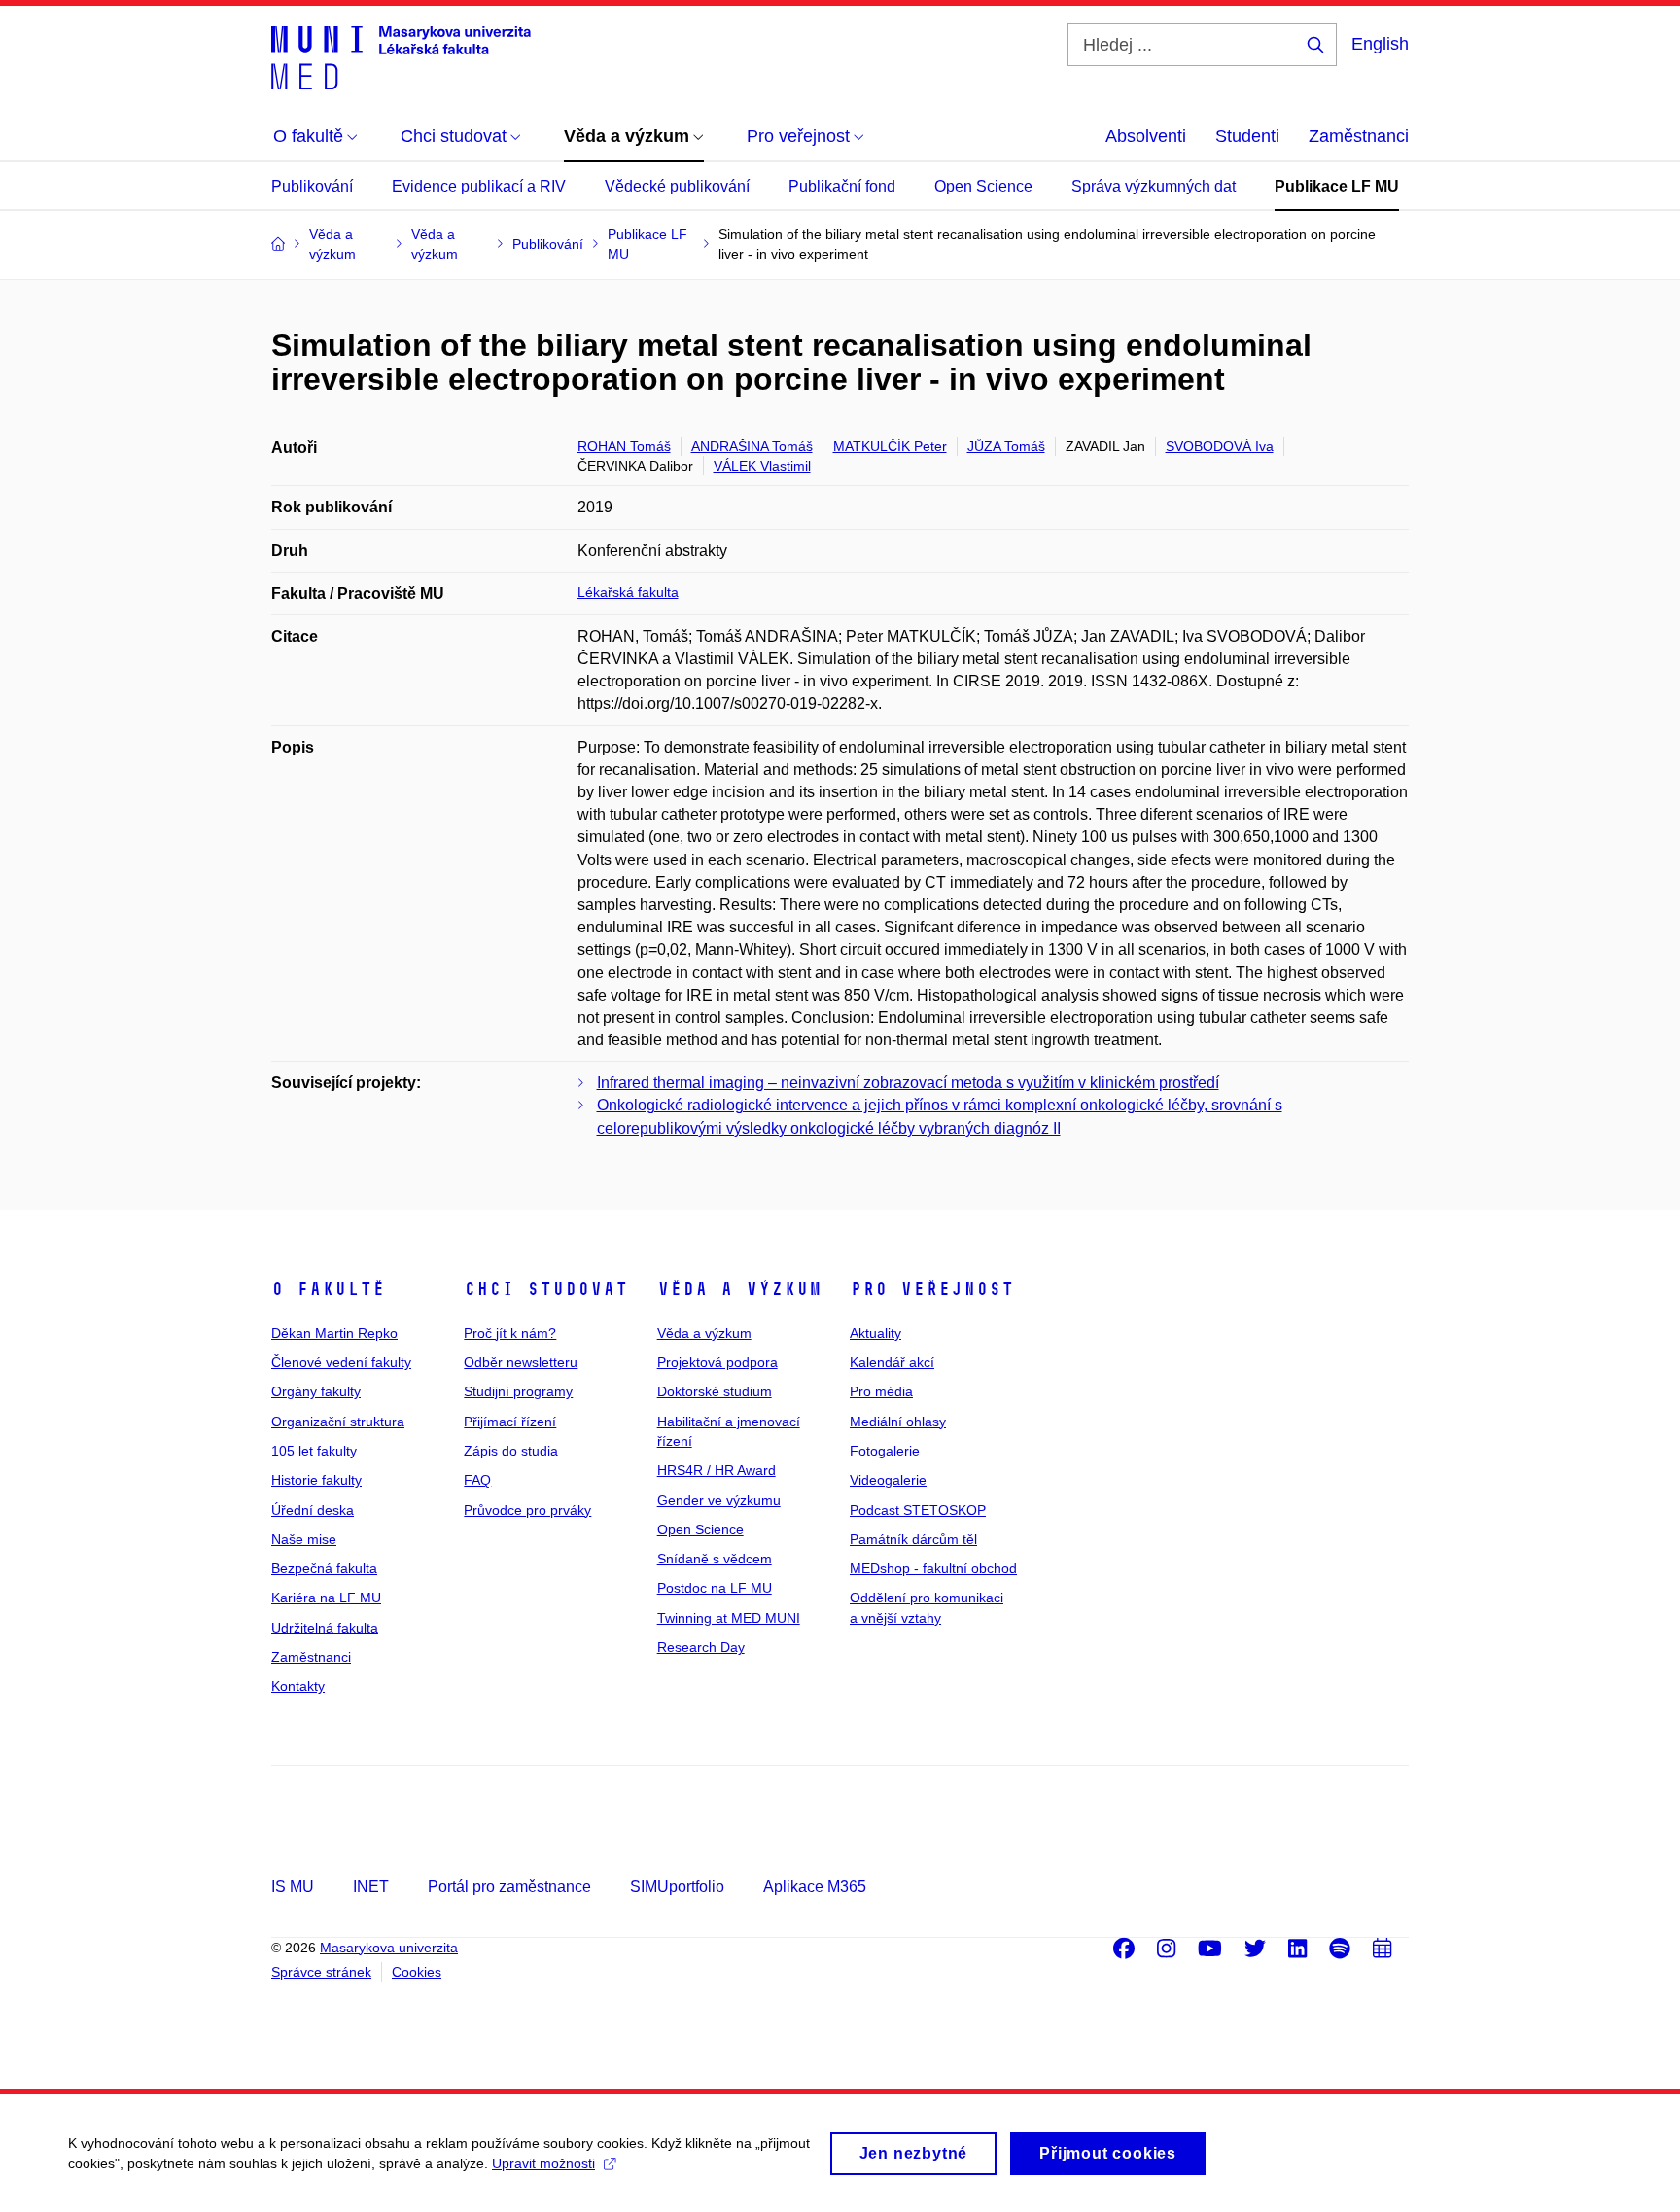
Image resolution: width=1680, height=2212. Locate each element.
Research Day (701, 1647)
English (1380, 44)
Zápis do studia (511, 1451)
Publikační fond (842, 186)
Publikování (312, 186)
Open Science (983, 186)
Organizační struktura (338, 1422)
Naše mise (304, 1539)
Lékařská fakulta (628, 592)
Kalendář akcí (892, 1362)
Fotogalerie (885, 1451)
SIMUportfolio (677, 1887)
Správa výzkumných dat (1154, 186)
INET (371, 1887)
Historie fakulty (316, 1480)
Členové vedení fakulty (341, 1362)
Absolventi (1146, 136)
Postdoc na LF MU (715, 1588)
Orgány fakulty (316, 1391)
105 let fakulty (314, 1451)
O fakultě (328, 1289)
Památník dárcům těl (913, 1539)
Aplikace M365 (815, 1887)
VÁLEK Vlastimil (762, 466)
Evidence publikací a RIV (479, 186)
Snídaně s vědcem (715, 1559)
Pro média (881, 1391)
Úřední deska (313, 1510)
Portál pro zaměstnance (509, 1887)
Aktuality (875, 1333)
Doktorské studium (715, 1391)
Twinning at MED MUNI (729, 1618)
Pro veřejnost (932, 1289)
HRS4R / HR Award (717, 1470)
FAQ (477, 1480)
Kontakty (298, 1686)
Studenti (1247, 136)
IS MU (293, 1887)
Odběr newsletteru (521, 1362)
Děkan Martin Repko (334, 1333)
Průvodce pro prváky (527, 1510)
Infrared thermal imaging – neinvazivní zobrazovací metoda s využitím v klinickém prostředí (908, 1083)
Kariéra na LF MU (326, 1598)
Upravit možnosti (543, 2163)
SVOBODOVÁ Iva (1220, 446)
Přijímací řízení (510, 1422)
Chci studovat (546, 1289)
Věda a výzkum (739, 1289)
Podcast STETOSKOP (918, 1510)
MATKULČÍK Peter (890, 446)
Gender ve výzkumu (719, 1500)
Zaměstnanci (1359, 136)
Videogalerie (888, 1480)
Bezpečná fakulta (324, 1568)
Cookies (417, 1972)
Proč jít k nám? (510, 1333)
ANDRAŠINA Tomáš (752, 446)
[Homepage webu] (401, 56)
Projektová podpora (717, 1362)
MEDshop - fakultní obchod (933, 1568)
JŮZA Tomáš (1006, 446)
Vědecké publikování (677, 186)
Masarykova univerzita (389, 1948)
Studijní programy (518, 1391)
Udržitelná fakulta (325, 1628)
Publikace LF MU (1337, 186)
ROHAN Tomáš (624, 446)
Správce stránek (321, 1972)
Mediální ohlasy (898, 1422)
